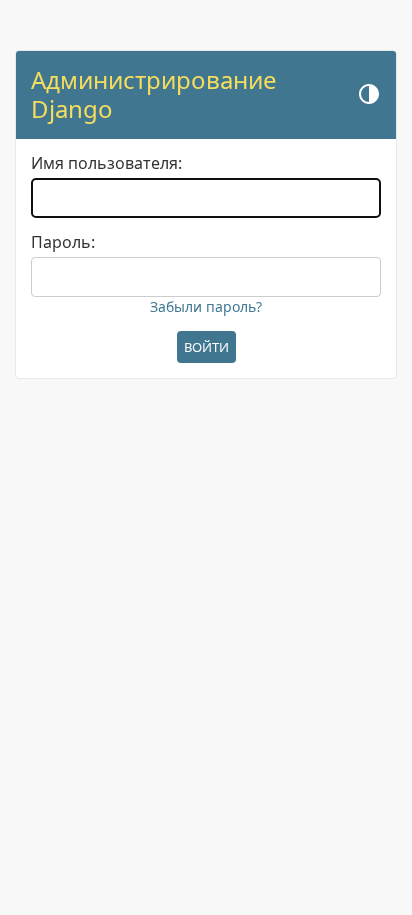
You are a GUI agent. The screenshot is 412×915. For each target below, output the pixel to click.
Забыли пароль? (206, 306)
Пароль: (63, 242)
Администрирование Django (154, 94)
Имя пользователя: (106, 163)
